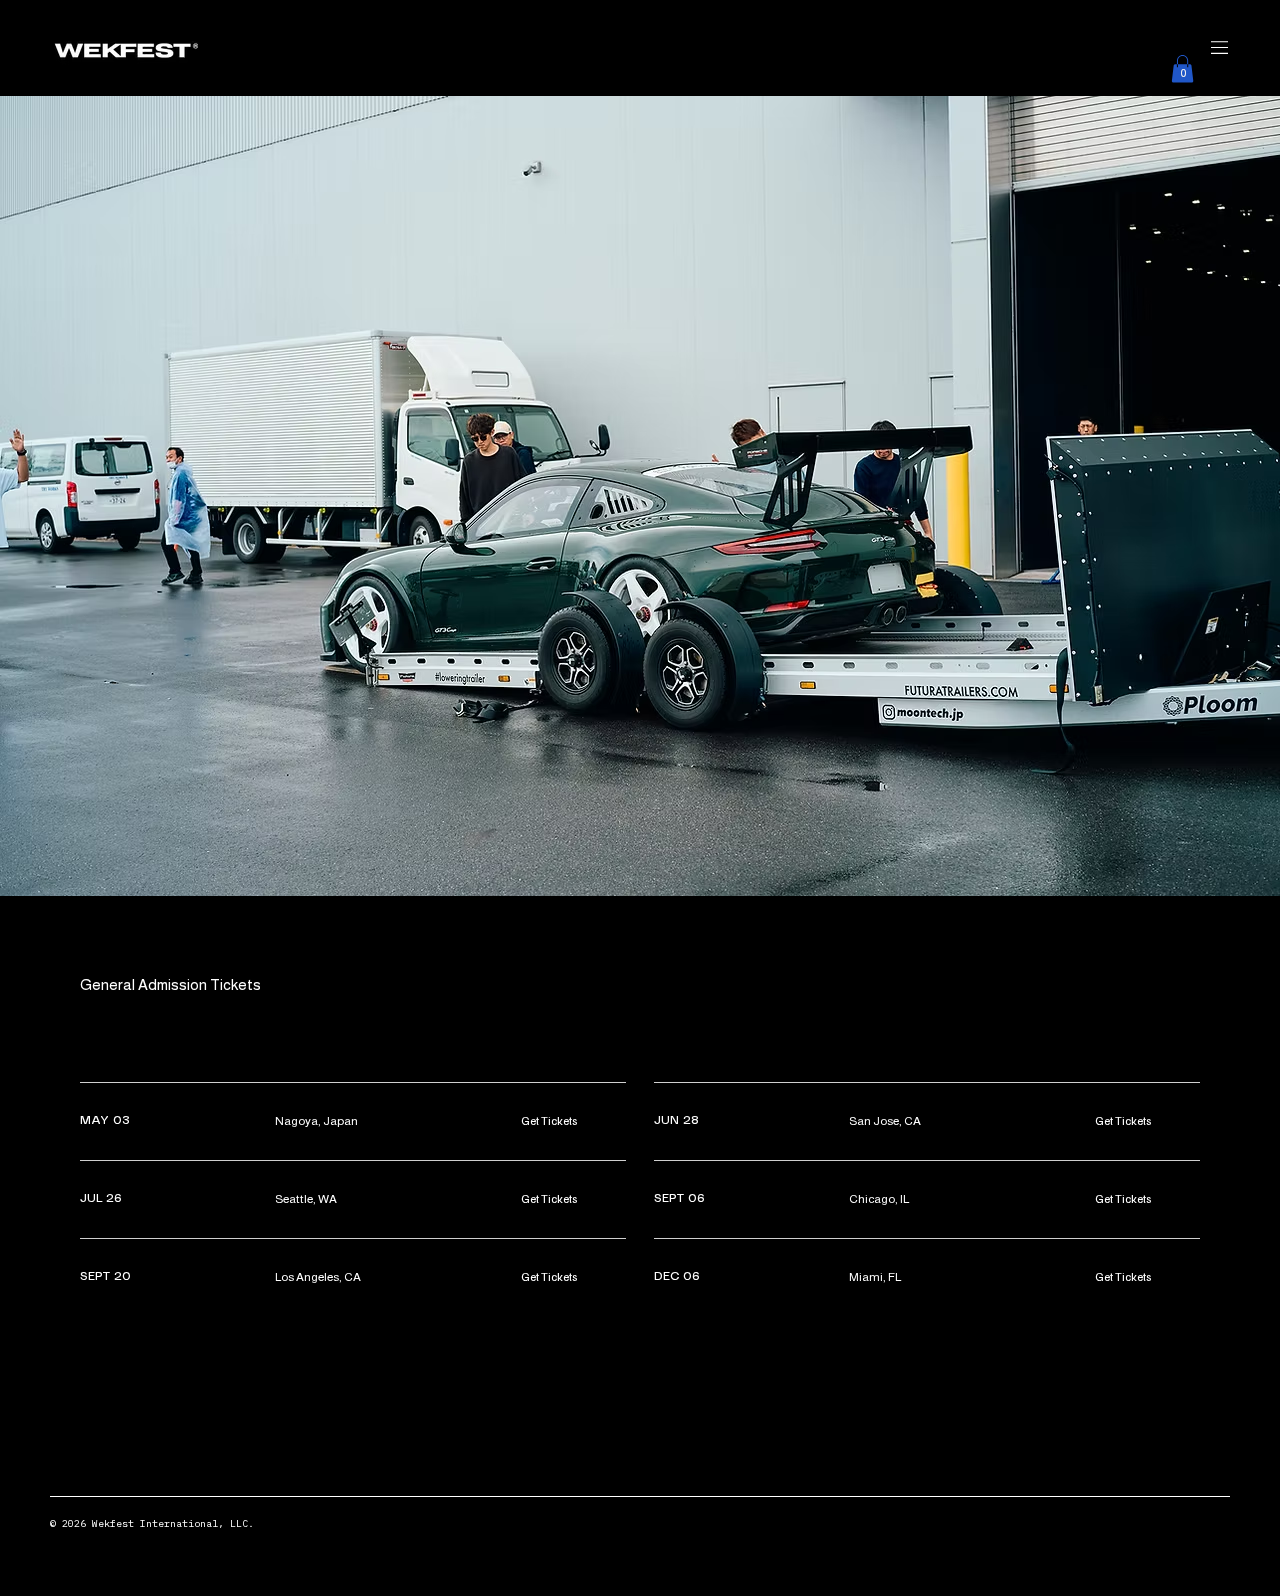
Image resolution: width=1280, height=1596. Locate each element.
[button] (1182, 68)
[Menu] (640, 47)
